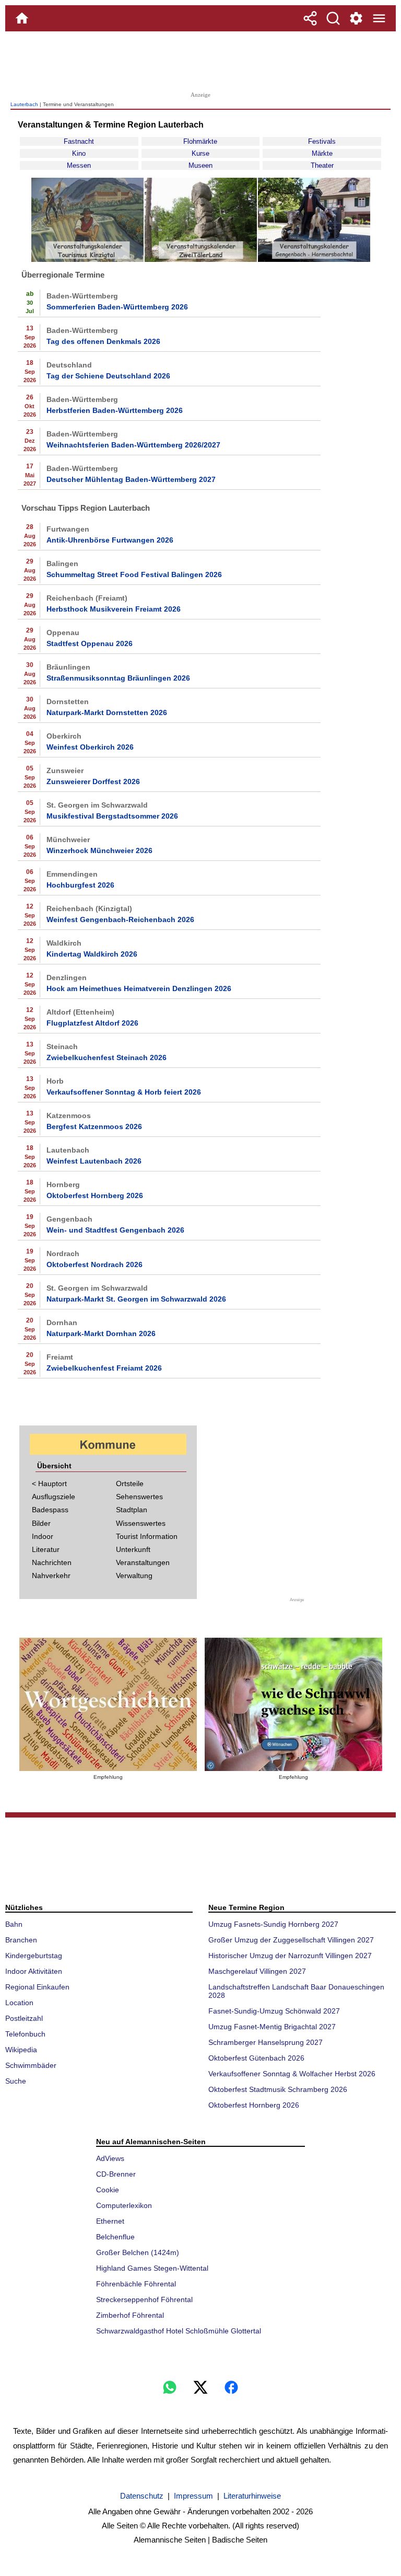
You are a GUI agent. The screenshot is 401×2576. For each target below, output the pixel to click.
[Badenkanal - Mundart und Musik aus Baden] (293, 1704)
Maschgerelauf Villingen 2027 (257, 1971)
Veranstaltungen (143, 1562)
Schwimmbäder (31, 2065)
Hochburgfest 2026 (80, 885)
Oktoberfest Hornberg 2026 (95, 1195)
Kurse (200, 153)
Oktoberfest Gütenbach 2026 (256, 2058)
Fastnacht (79, 141)
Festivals (322, 141)
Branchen (21, 1940)
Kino (79, 153)
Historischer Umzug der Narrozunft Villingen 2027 (290, 1956)
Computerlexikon (124, 2205)
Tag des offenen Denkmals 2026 (103, 341)
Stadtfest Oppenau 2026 (90, 643)
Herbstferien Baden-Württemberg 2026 (115, 410)
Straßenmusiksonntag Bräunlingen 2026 (118, 678)
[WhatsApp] (170, 2387)
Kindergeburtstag (34, 1956)
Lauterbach (24, 104)
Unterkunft (133, 1549)
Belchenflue (115, 2237)
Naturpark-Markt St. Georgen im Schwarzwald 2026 (136, 1299)
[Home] (22, 18)
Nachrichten (52, 1562)
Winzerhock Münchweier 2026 (99, 850)
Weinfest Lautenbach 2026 (94, 1161)
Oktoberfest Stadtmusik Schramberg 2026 (278, 2089)
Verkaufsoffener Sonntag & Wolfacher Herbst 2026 (292, 2074)
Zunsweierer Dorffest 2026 (93, 781)
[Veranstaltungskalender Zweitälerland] (201, 260)
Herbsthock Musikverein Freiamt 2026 (114, 609)
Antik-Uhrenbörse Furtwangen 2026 (110, 540)
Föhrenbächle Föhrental (136, 2284)
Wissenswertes (141, 1523)
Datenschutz (142, 2496)
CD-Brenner (116, 2174)
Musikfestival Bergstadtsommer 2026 (112, 816)
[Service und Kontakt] (356, 18)
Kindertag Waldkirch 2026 (92, 954)
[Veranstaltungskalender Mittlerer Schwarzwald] (314, 260)
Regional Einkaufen (37, 1987)
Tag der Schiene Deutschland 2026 (108, 376)
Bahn (14, 1924)
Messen (79, 165)
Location (19, 2003)
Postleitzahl (24, 2018)
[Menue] (379, 18)
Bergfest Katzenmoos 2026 (94, 1126)
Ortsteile (130, 1483)
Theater (322, 165)
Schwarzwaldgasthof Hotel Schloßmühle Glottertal (179, 2331)
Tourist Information (147, 1536)
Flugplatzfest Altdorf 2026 (92, 1023)
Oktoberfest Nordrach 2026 (95, 1264)
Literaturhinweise (252, 2496)
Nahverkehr (51, 1575)
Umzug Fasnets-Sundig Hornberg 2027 (273, 1924)
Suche (16, 2081)
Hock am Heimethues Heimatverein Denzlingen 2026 (139, 988)
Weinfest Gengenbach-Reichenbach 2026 (120, 919)
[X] (200, 2387)
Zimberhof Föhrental (130, 2315)
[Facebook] (231, 2387)
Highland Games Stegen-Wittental (152, 2268)
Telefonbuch (25, 2034)
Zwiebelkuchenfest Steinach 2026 (107, 1057)
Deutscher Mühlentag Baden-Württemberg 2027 (131, 479)
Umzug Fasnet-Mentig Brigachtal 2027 (272, 2027)
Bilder (41, 1523)
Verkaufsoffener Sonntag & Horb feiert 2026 (124, 1092)
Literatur (46, 1549)
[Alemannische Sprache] (108, 1704)
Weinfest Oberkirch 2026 (90, 747)
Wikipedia (21, 2050)
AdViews (110, 2158)
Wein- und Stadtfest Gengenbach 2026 (115, 1230)
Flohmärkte (200, 141)
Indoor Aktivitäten (34, 1971)
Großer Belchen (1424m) (138, 2252)
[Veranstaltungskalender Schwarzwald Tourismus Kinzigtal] (87, 260)
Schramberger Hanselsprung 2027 (266, 2042)
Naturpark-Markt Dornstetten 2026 (107, 712)
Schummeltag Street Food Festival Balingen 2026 (134, 574)
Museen (200, 165)
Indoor (43, 1536)
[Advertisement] (200, 60)
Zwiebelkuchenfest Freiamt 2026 (104, 1368)
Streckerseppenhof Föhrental (144, 2299)
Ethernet (110, 2221)
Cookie (108, 2190)
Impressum (193, 2496)
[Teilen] (310, 18)
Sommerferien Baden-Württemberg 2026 (117, 307)
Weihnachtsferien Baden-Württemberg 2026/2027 (133, 445)
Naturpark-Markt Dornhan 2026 (101, 1333)
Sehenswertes (139, 1497)
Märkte (322, 153)
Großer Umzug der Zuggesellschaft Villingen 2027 (291, 1940)
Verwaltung (134, 1575)
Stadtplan (132, 1510)
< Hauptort (49, 1483)
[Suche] (333, 18)
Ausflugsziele (54, 1497)
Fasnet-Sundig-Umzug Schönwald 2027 (274, 2011)
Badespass (50, 1510)
